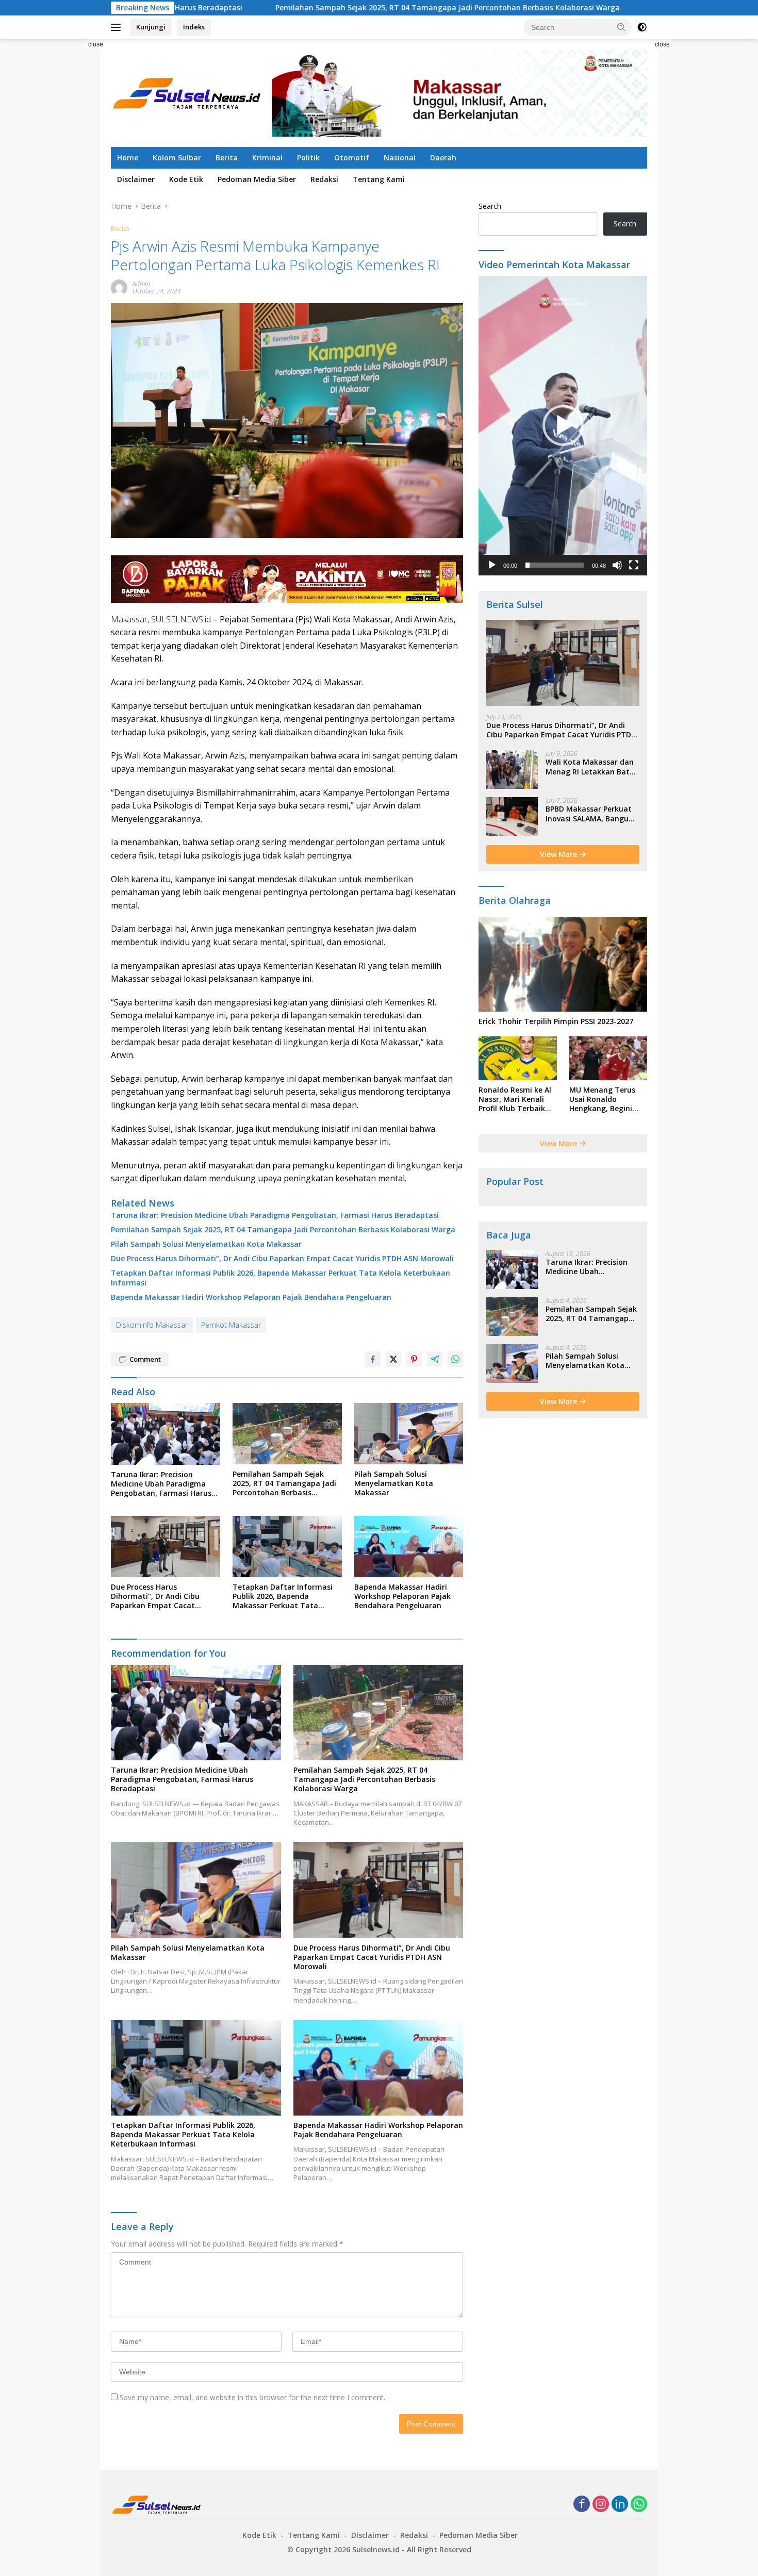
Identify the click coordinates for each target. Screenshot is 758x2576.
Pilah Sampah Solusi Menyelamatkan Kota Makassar (623, 8)
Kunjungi (151, 27)
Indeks (194, 27)
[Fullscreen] (634, 565)
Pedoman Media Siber (257, 179)
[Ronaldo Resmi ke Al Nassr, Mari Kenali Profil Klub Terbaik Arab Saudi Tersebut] (517, 1058)
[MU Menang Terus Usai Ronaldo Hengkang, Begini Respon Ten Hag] (608, 1058)
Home (128, 158)
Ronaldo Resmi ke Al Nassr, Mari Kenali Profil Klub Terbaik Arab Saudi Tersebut (516, 1100)
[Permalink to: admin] (119, 286)
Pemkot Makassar (231, 1325)
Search (490, 206)
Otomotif (352, 158)
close (96, 44)
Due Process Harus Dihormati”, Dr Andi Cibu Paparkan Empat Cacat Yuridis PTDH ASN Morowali (282, 1259)
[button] (621, 27)
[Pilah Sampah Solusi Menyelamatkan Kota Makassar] (409, 1434)
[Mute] (617, 565)
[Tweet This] (393, 1359)
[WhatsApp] (639, 2505)
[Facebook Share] (373, 1359)
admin (141, 284)
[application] (563, 426)
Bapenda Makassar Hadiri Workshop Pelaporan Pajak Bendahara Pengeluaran (251, 1297)
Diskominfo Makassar (152, 1325)
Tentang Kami (379, 179)
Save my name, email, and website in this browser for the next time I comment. (252, 2397)
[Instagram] (601, 2505)
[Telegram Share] (435, 1359)
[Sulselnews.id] (188, 92)
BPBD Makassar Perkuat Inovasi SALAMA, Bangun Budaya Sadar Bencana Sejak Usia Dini (589, 814)
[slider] (555, 565)
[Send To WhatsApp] (455, 1359)
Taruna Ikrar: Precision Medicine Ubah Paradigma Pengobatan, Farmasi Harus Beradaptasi (275, 1215)
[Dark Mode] (642, 27)
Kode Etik (186, 179)
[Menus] (118, 27)
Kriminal (267, 158)
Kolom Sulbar (177, 158)
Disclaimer (136, 179)
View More (559, 854)
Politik (308, 158)
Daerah (443, 158)
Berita (227, 158)
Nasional (400, 158)
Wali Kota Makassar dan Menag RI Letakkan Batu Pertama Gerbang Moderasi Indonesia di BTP (590, 767)
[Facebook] (582, 2505)
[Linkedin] (620, 2505)
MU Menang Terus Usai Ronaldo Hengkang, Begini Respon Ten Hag (602, 1100)
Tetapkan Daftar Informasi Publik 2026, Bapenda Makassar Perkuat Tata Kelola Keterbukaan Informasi (281, 1278)
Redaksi (324, 179)
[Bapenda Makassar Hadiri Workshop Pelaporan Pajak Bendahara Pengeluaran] (409, 1547)
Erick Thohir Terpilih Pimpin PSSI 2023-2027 (556, 1021)
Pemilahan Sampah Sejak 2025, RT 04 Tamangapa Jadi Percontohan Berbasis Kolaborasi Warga (322, 8)
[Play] (492, 565)
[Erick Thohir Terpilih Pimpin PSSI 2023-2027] (563, 964)
